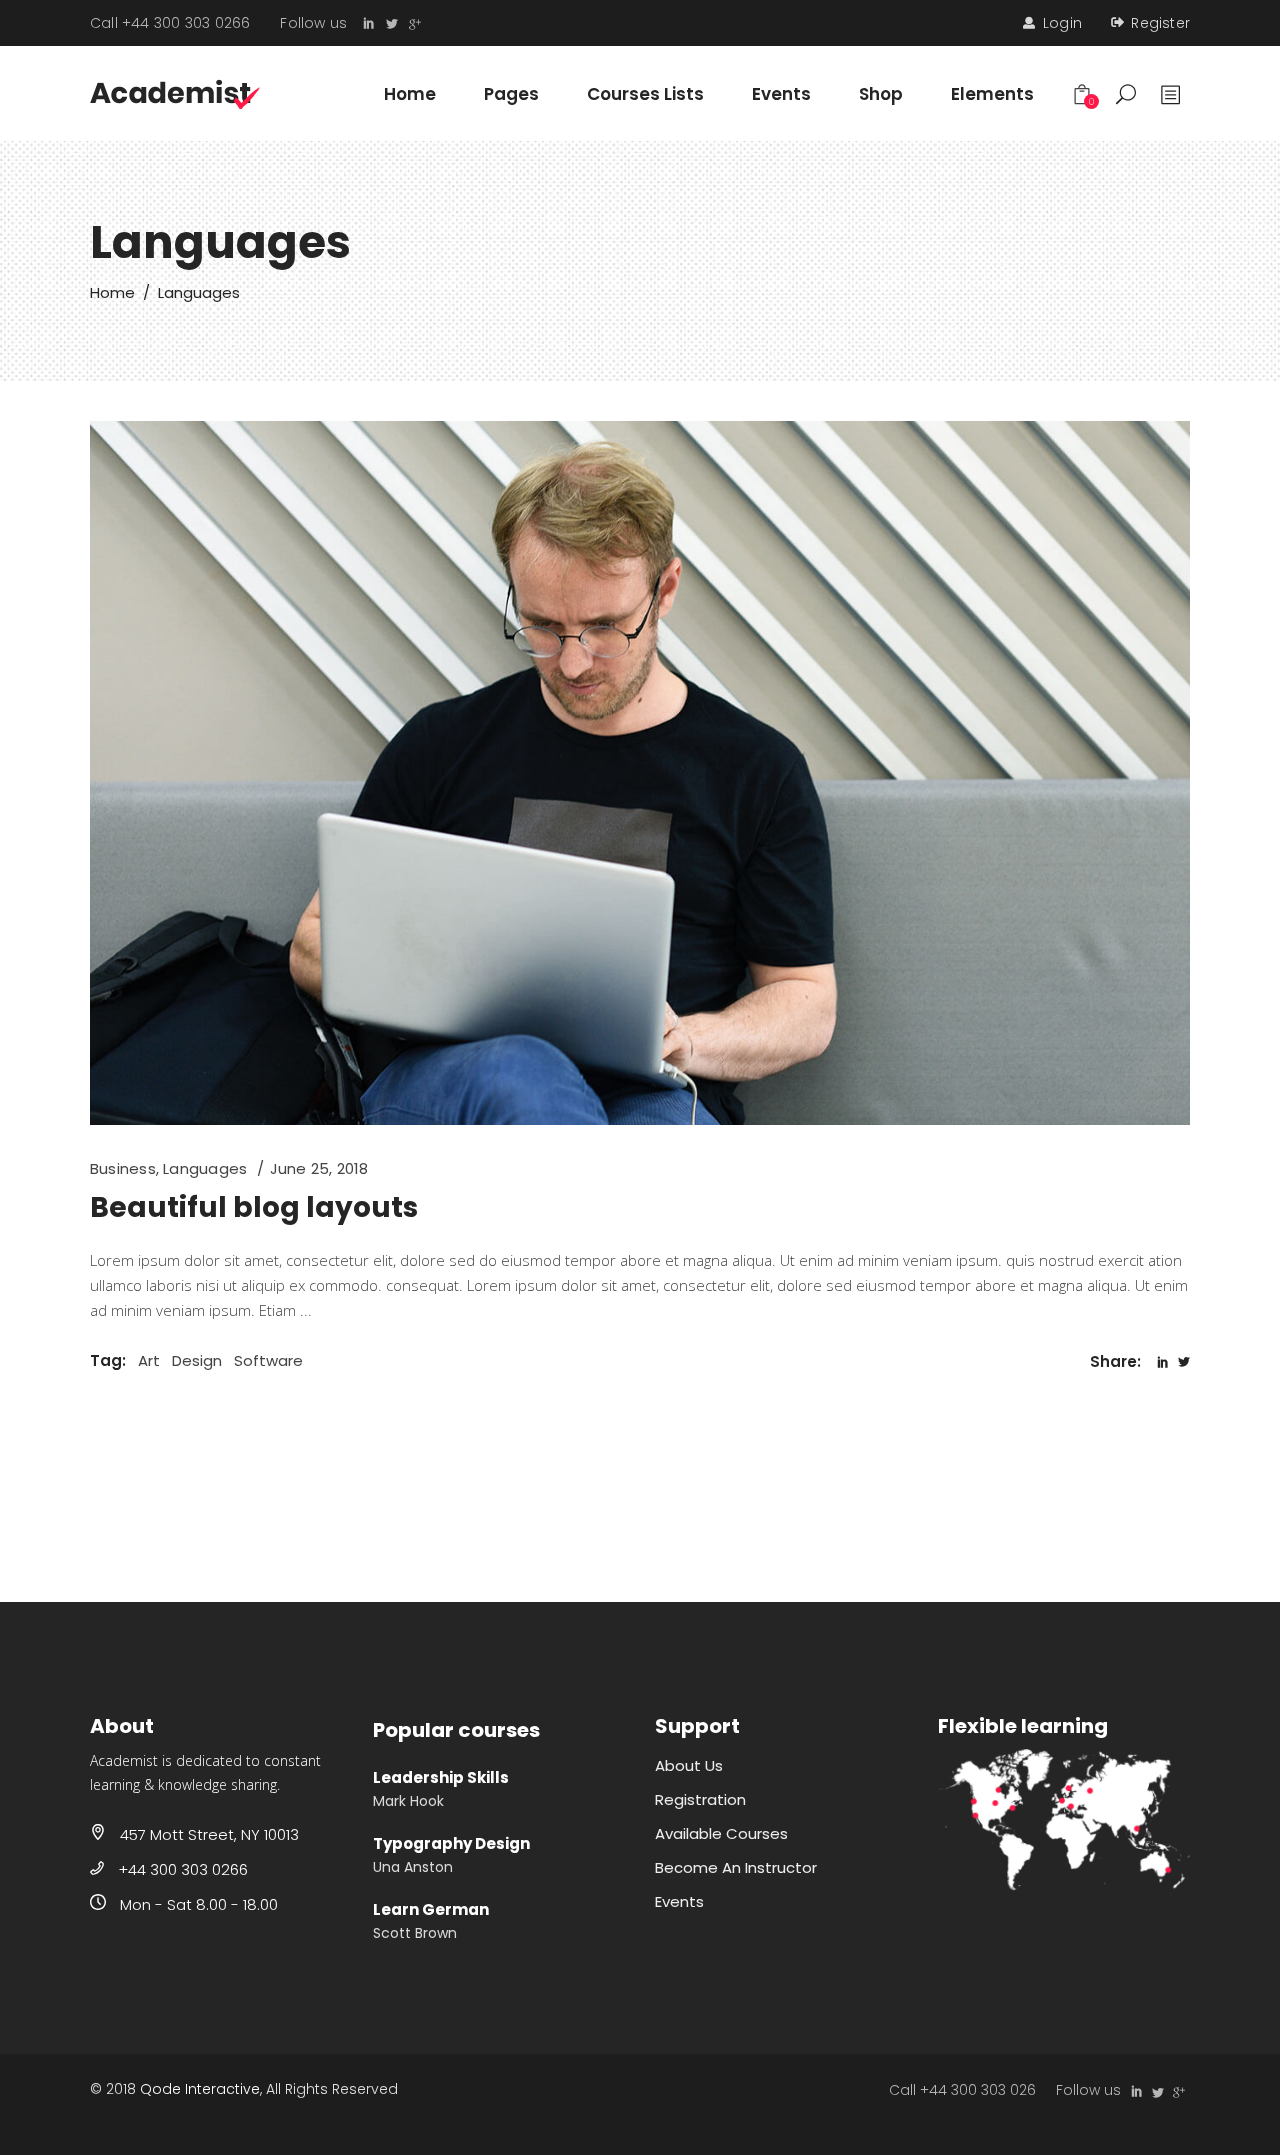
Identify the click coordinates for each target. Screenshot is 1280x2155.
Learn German (431, 1909)
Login (1062, 23)
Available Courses (721, 1833)
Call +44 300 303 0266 (170, 23)
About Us (689, 1765)
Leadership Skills (441, 1777)
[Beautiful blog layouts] (640, 773)
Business (123, 1168)
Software (268, 1360)
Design (197, 1360)
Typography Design (451, 1843)
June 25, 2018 (319, 1168)
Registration (700, 1799)
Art (149, 1360)
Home (112, 292)
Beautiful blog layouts (254, 1207)
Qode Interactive (200, 2089)
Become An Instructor (736, 1867)
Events (679, 1901)
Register (1160, 23)
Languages (205, 1168)
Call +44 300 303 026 (962, 2090)
